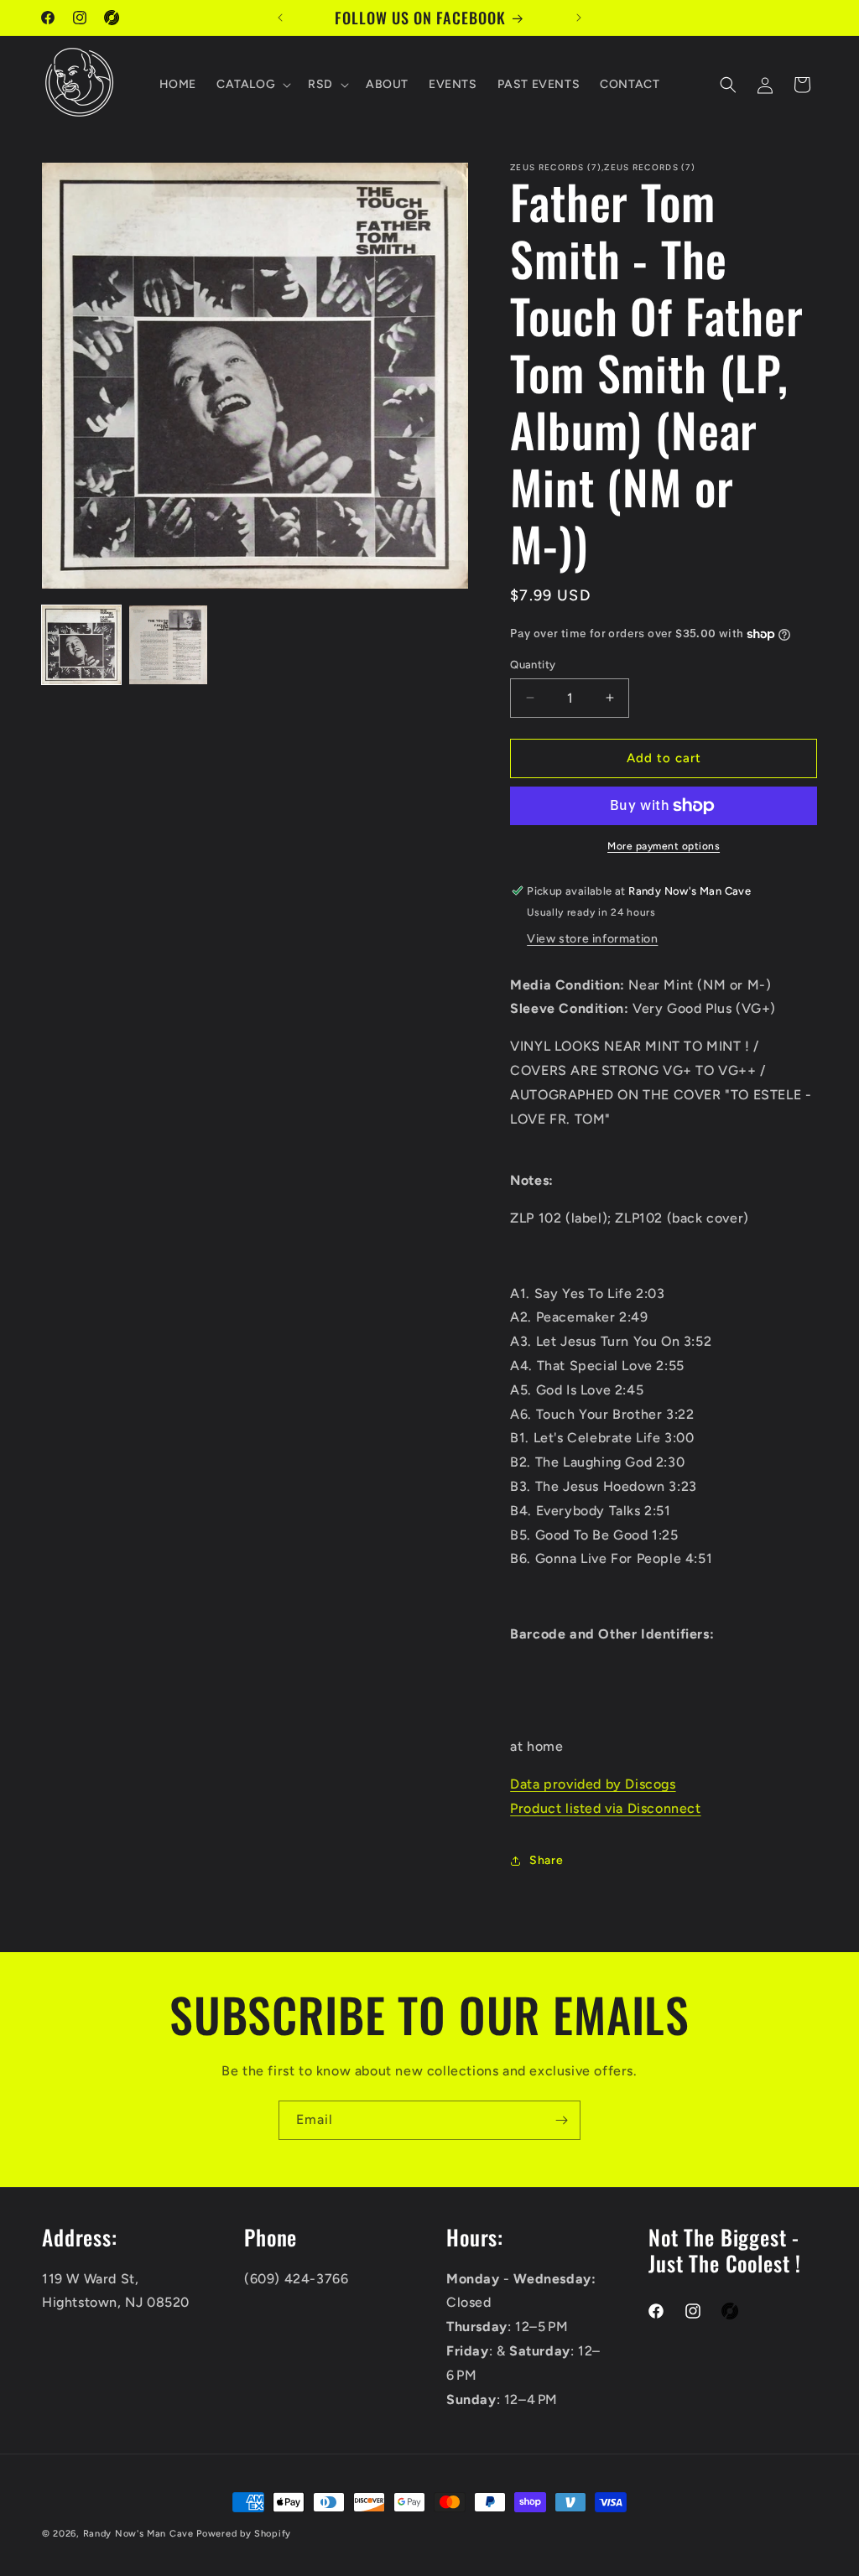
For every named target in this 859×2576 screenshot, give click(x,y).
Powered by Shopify (244, 2534)
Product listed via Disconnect (605, 1808)
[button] (252, 85)
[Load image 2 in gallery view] (169, 645)
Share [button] (546, 1860)
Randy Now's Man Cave (138, 2534)
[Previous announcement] (280, 18)
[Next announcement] (579, 18)
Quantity (533, 665)
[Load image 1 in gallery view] (81, 645)
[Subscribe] (561, 2120)
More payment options (664, 846)
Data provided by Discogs (593, 1784)
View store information (592, 939)
